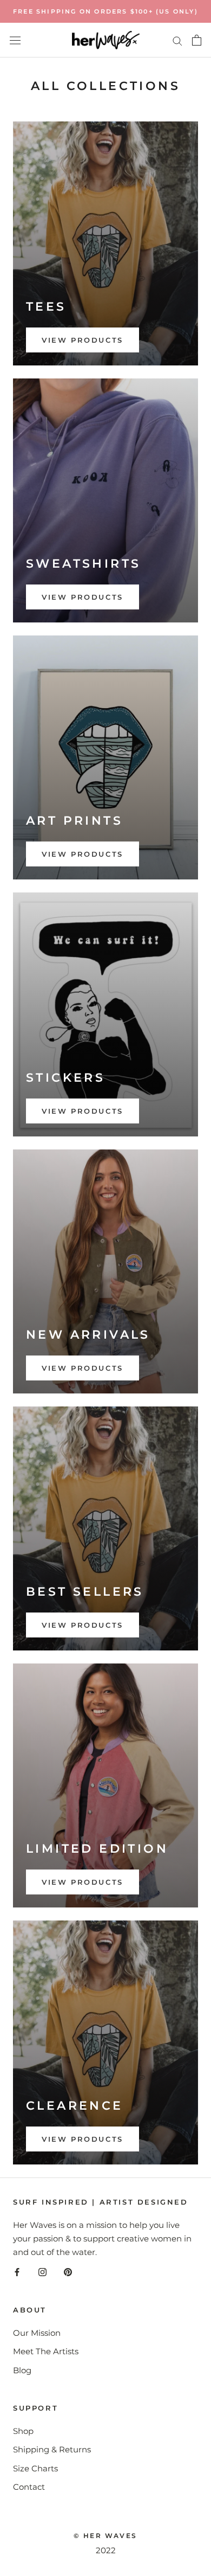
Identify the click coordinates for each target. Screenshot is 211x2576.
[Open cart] (197, 40)
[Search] (177, 40)
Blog (22, 2370)
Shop (23, 2431)
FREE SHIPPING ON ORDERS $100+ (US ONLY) (105, 11)
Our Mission (37, 2333)
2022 (106, 2550)
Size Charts (35, 2468)
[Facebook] (17, 2272)
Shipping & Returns (52, 2449)
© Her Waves (105, 2536)
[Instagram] (42, 2272)
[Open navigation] (15, 40)
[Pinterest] (68, 2272)
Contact (29, 2487)
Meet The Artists (46, 2351)
